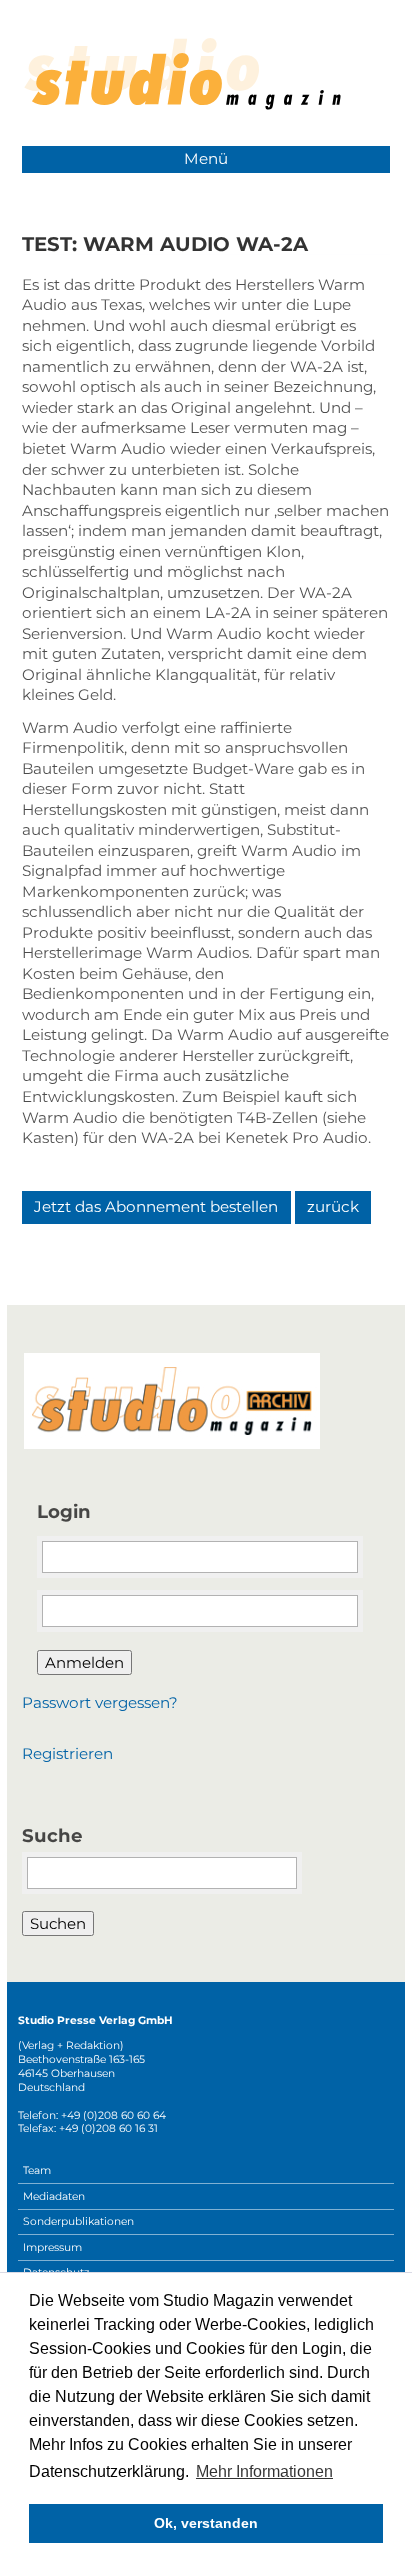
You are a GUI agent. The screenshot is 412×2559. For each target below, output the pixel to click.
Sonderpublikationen (78, 2221)
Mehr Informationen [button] (264, 2471)
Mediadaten (54, 2196)
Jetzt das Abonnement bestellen (156, 1206)
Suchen (58, 1923)
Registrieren (67, 1753)
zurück (333, 1206)
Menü (206, 158)
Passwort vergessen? (100, 1702)
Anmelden (84, 1662)
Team (37, 2170)
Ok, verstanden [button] (206, 2523)
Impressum (52, 2247)
